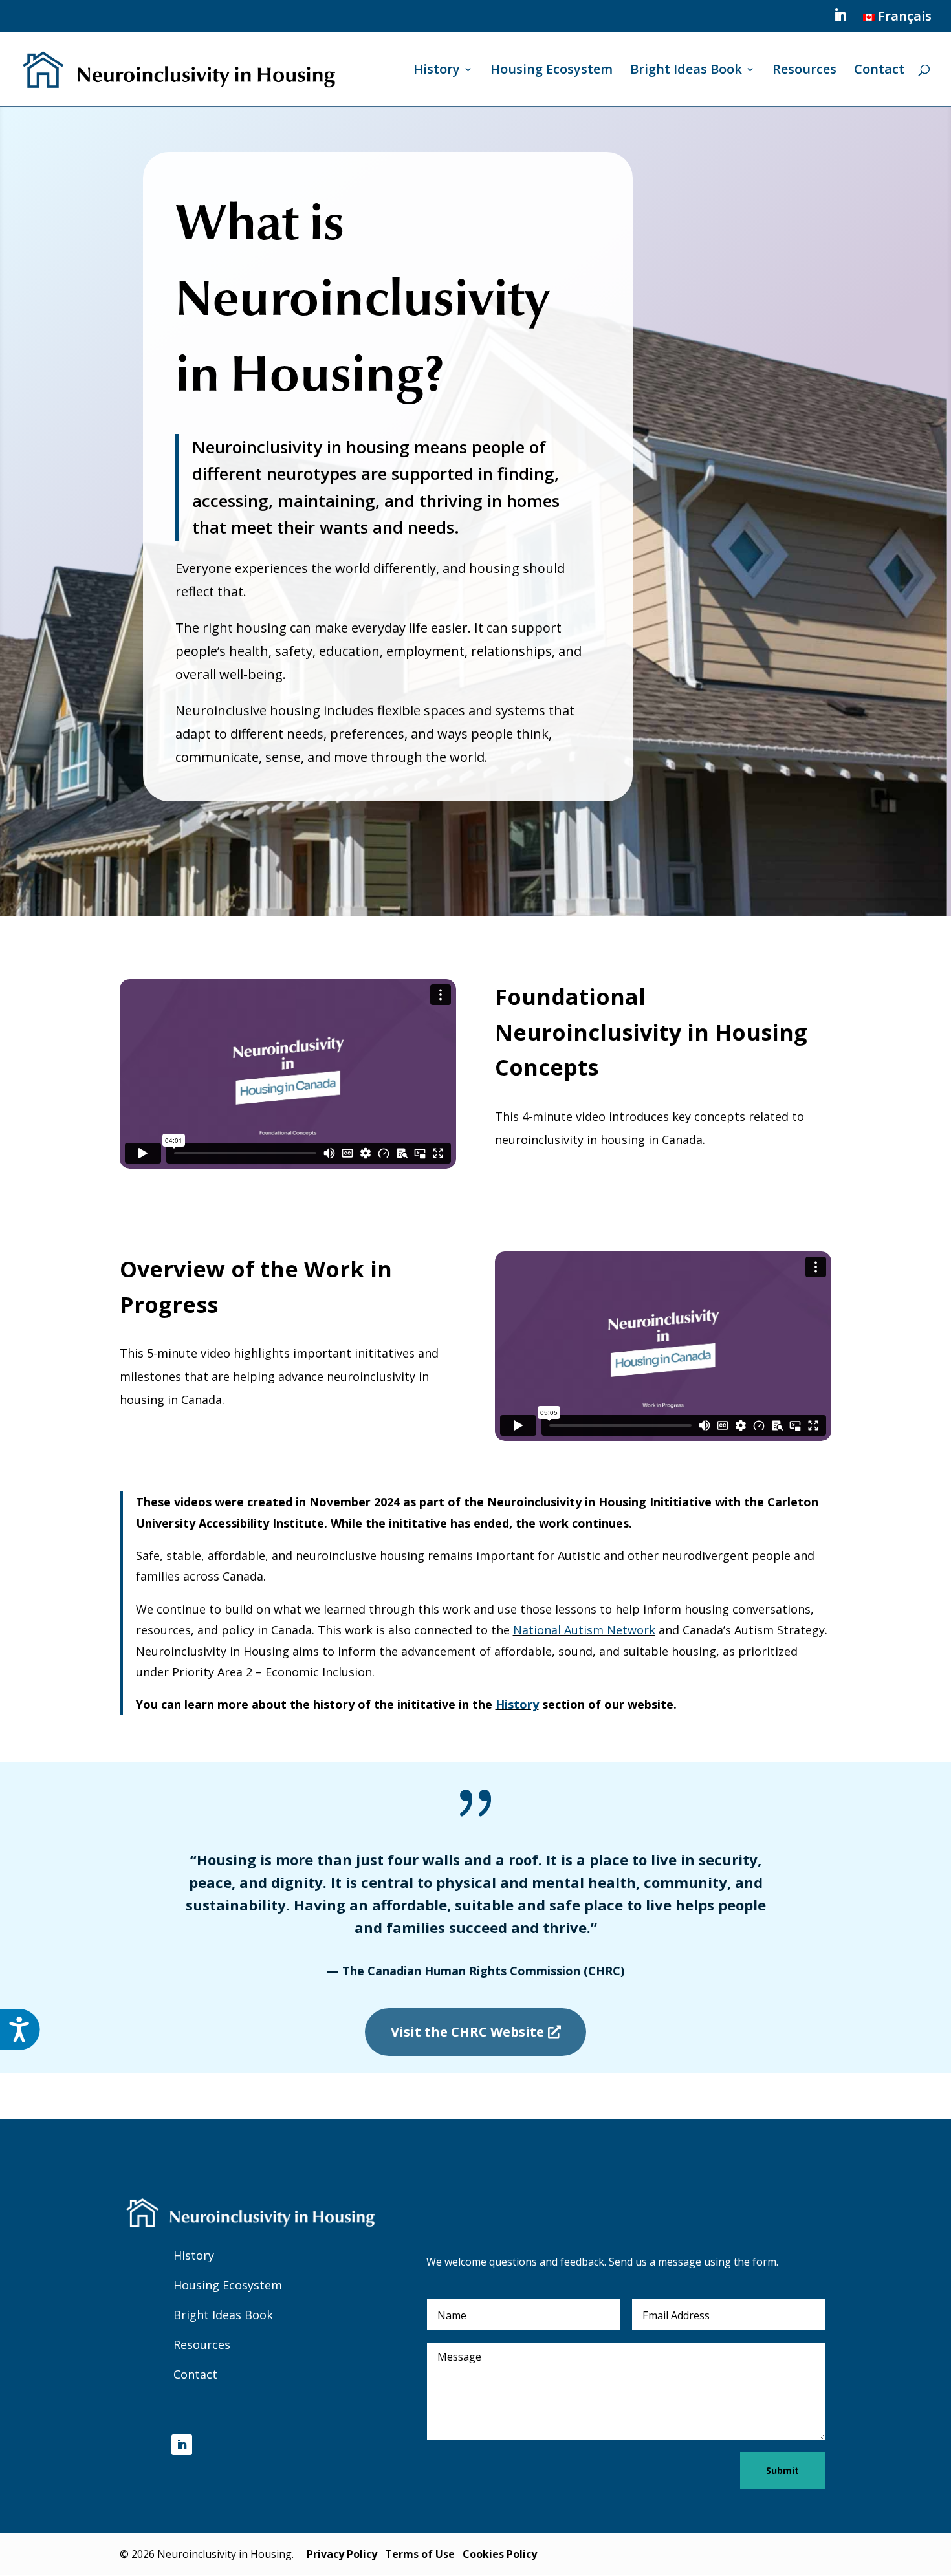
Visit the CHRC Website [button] (467, 2032)
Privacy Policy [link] (342, 2554)
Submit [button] (782, 2470)
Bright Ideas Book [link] (686, 71)
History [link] (437, 71)
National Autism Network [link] (584, 1630)
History (194, 2255)
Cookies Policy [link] (500, 2554)
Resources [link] (804, 71)
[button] (840, 19)
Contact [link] (879, 71)
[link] (896, 21)
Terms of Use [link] (420, 2554)
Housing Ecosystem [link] (552, 71)
